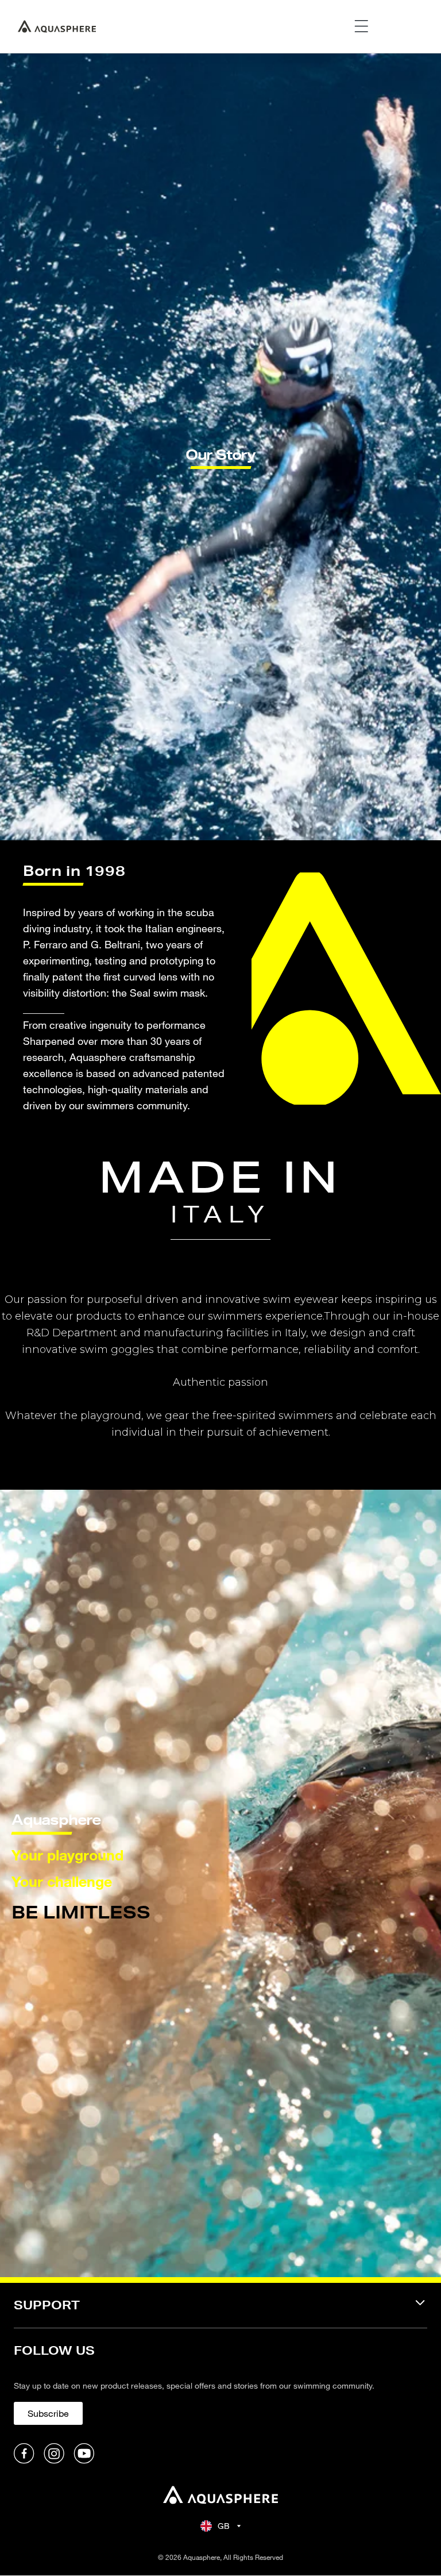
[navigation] (220, 2312)
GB (224, 2526)
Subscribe (48, 2413)
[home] (220, 2495)
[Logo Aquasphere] (57, 26)
